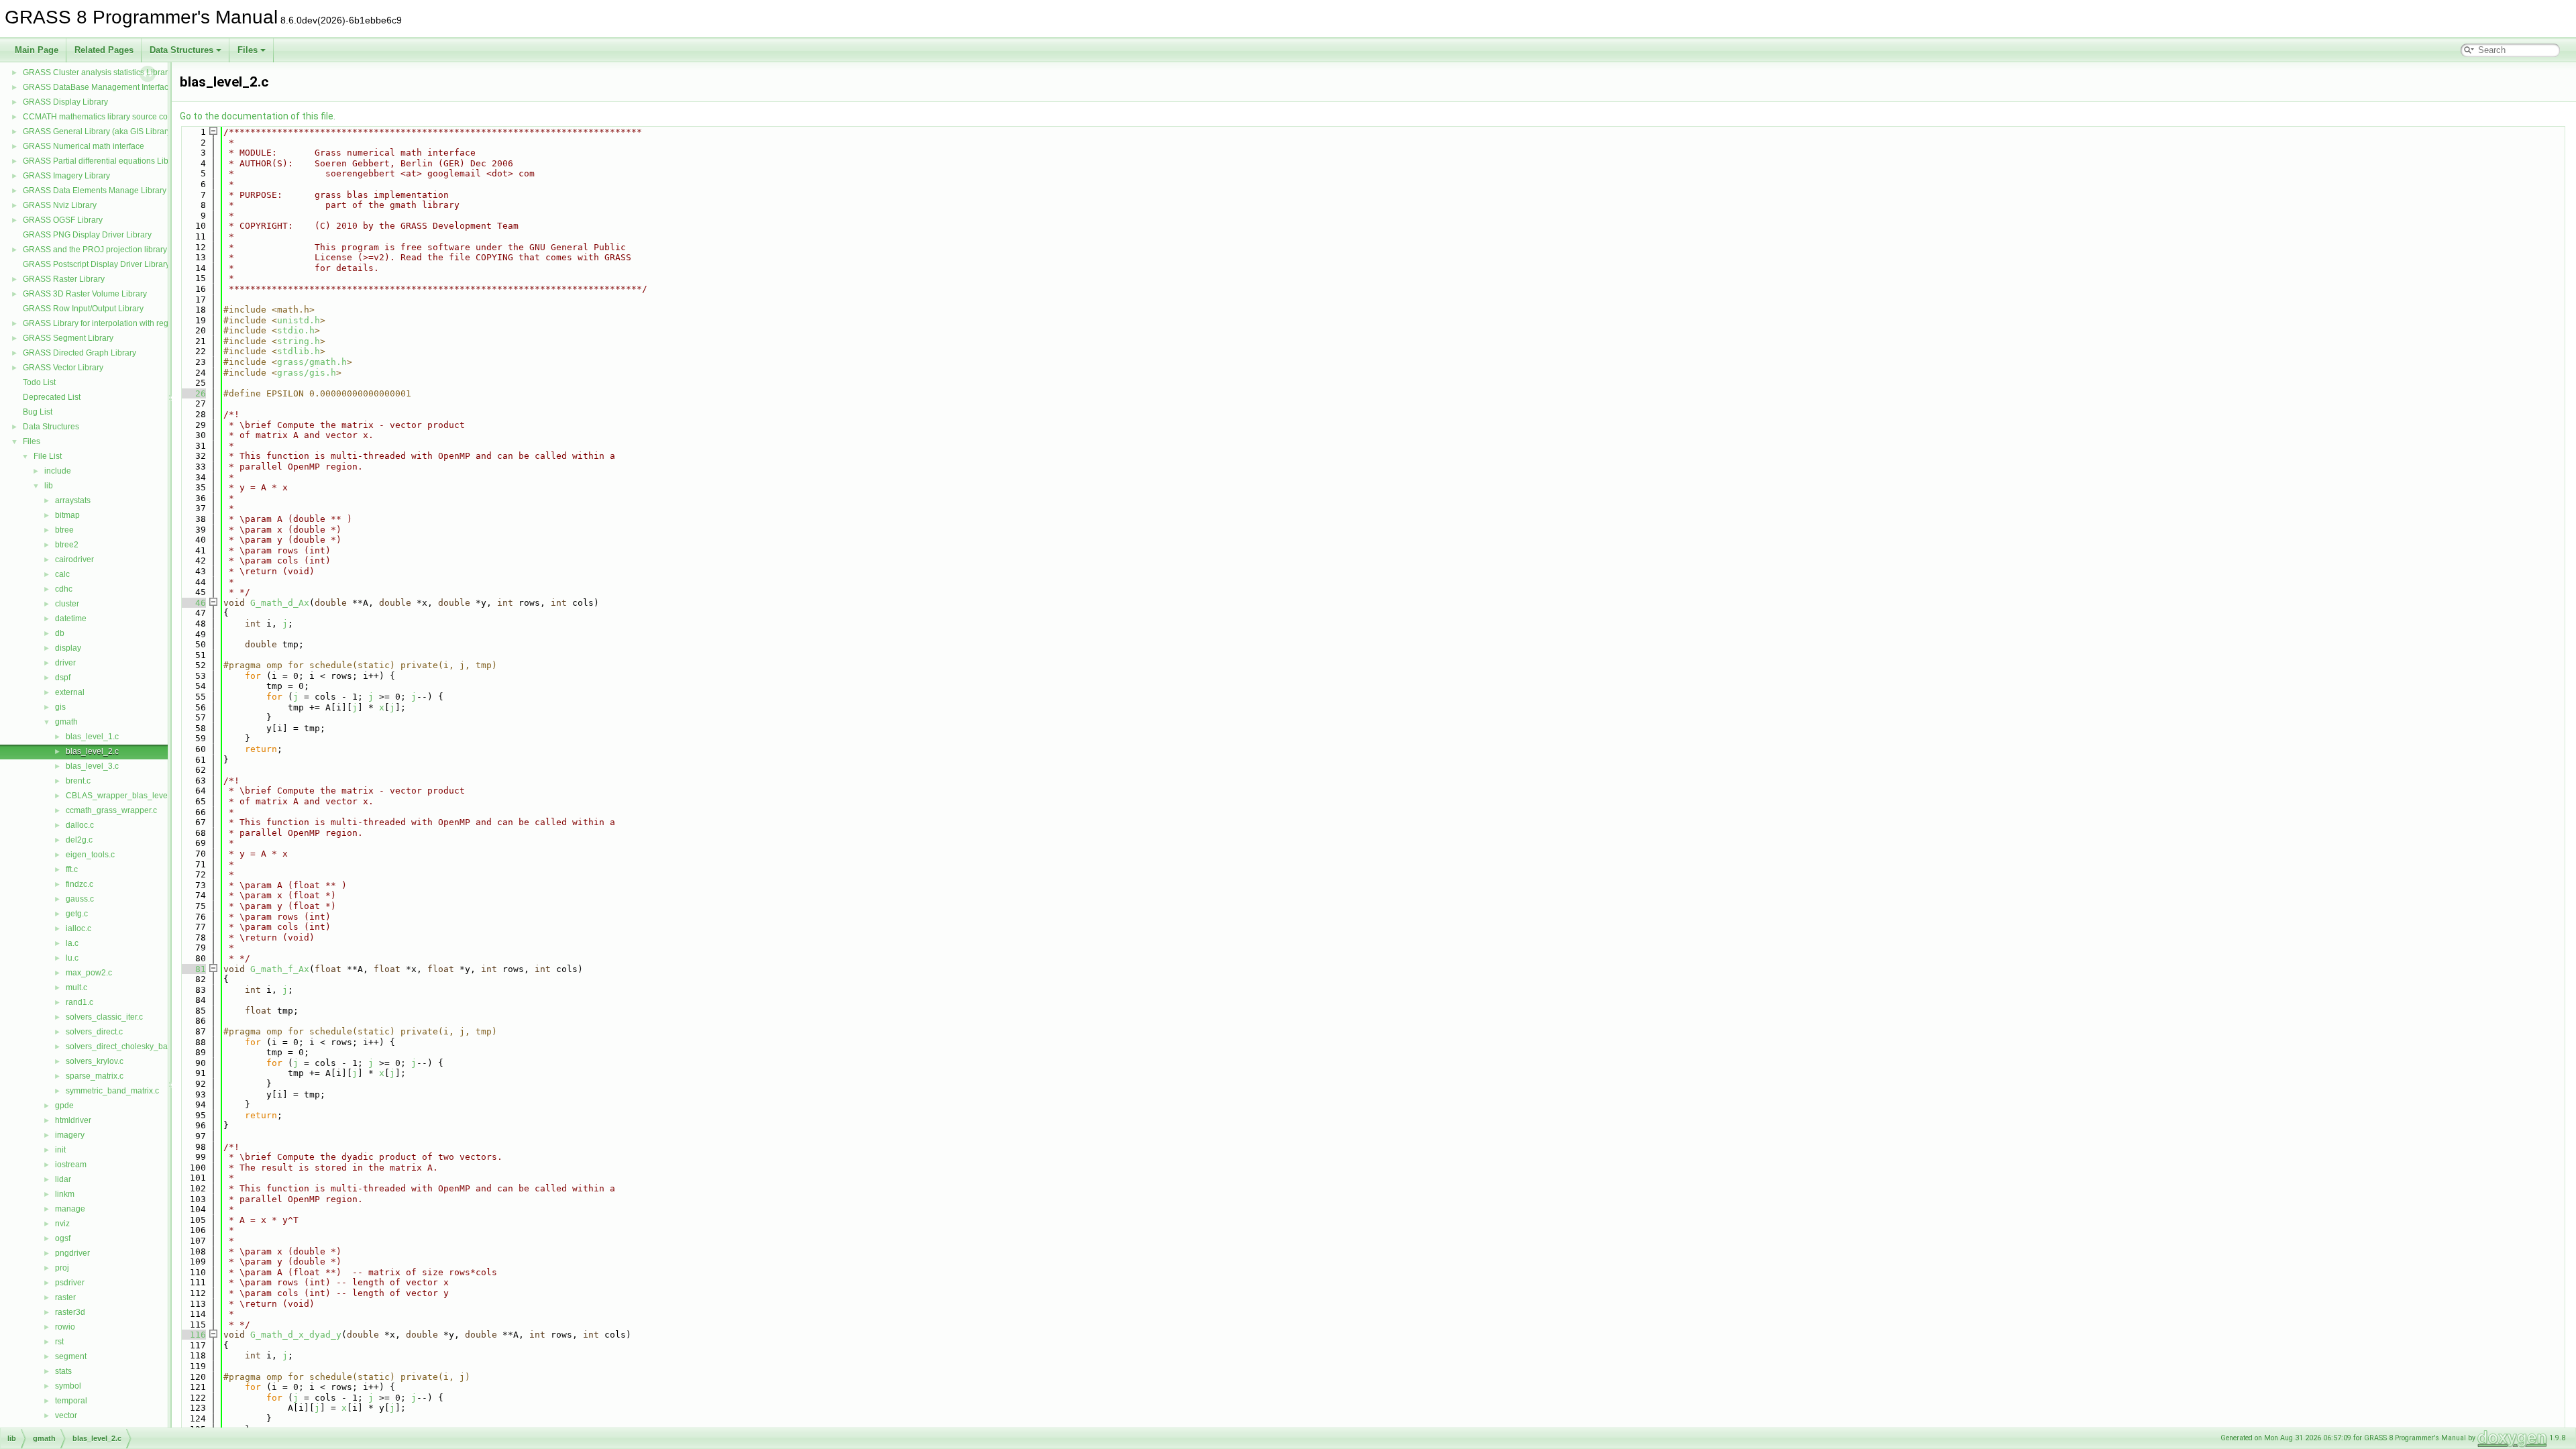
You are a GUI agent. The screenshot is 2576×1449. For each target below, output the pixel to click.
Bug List (38, 412)
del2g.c (79, 840)
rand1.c (79, 1002)
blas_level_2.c (92, 751)
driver (65, 663)
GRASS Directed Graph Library (79, 353)
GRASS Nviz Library (60, 205)
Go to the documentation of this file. (258, 116)
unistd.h (299, 320)
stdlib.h (299, 351)
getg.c (77, 914)
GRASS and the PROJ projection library (95, 250)
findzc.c (79, 884)
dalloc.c (80, 825)
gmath (66, 722)
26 (193, 393)
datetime (71, 619)
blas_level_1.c (92, 737)
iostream (71, 1165)
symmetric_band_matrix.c (112, 1091)
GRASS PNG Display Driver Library (87, 235)
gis (60, 707)
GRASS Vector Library (63, 368)
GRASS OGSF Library (63, 220)
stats (63, 1371)
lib (49, 486)
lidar (63, 1179)
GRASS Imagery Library (66, 176)
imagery (70, 1135)
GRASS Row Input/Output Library (83, 309)
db (60, 633)
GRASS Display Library (65, 102)
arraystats (73, 500)
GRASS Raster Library (64, 279)
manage (70, 1209)
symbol (68, 1386)
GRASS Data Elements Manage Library (95, 191)
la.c (72, 943)
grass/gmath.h (312, 362)
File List (48, 456)
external (70, 692)
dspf (63, 678)
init (60, 1150)
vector (66, 1415)
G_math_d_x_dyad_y (296, 1335)
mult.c (76, 987)
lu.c (72, 958)
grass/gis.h (307, 373)
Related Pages (104, 50)
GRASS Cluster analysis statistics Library (97, 72)
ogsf (63, 1238)
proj (62, 1268)
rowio (65, 1327)
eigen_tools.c (90, 855)
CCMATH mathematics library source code (100, 117)
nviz (62, 1224)
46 (193, 603)
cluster (67, 604)
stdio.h (296, 330)
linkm (65, 1194)
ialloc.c (78, 928)
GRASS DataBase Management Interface (98, 87)
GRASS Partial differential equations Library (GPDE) (118, 161)
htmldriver (73, 1120)
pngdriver (72, 1253)
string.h (299, 341)
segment (71, 1356)
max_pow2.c (89, 973)
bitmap (67, 515)
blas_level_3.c (92, 766)
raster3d (70, 1312)
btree (64, 530)
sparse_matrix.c (95, 1076)
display (68, 648)
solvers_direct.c (94, 1032)
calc (62, 574)
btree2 (67, 545)
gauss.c (80, 899)
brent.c (78, 781)
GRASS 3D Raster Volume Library (85, 294)
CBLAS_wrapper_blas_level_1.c (125, 796)
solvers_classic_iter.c (104, 1017)
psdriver (70, 1283)
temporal (71, 1401)
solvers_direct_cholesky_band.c (124, 1046)
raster (65, 1297)
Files (248, 50)
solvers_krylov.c (95, 1061)
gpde (64, 1106)
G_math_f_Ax (280, 969)
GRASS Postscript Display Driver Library (96, 264)
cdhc (64, 589)
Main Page (37, 50)
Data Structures (181, 50)
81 (193, 969)
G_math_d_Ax (280, 603)
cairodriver (74, 559)
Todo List (39, 382)
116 (193, 1335)
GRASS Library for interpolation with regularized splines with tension (147, 323)
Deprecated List (52, 397)
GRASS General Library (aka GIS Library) (98, 131)
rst (59, 1342)
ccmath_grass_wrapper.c (111, 810)
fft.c (72, 869)
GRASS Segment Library (68, 338)
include (58, 471)
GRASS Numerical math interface (84, 146)
